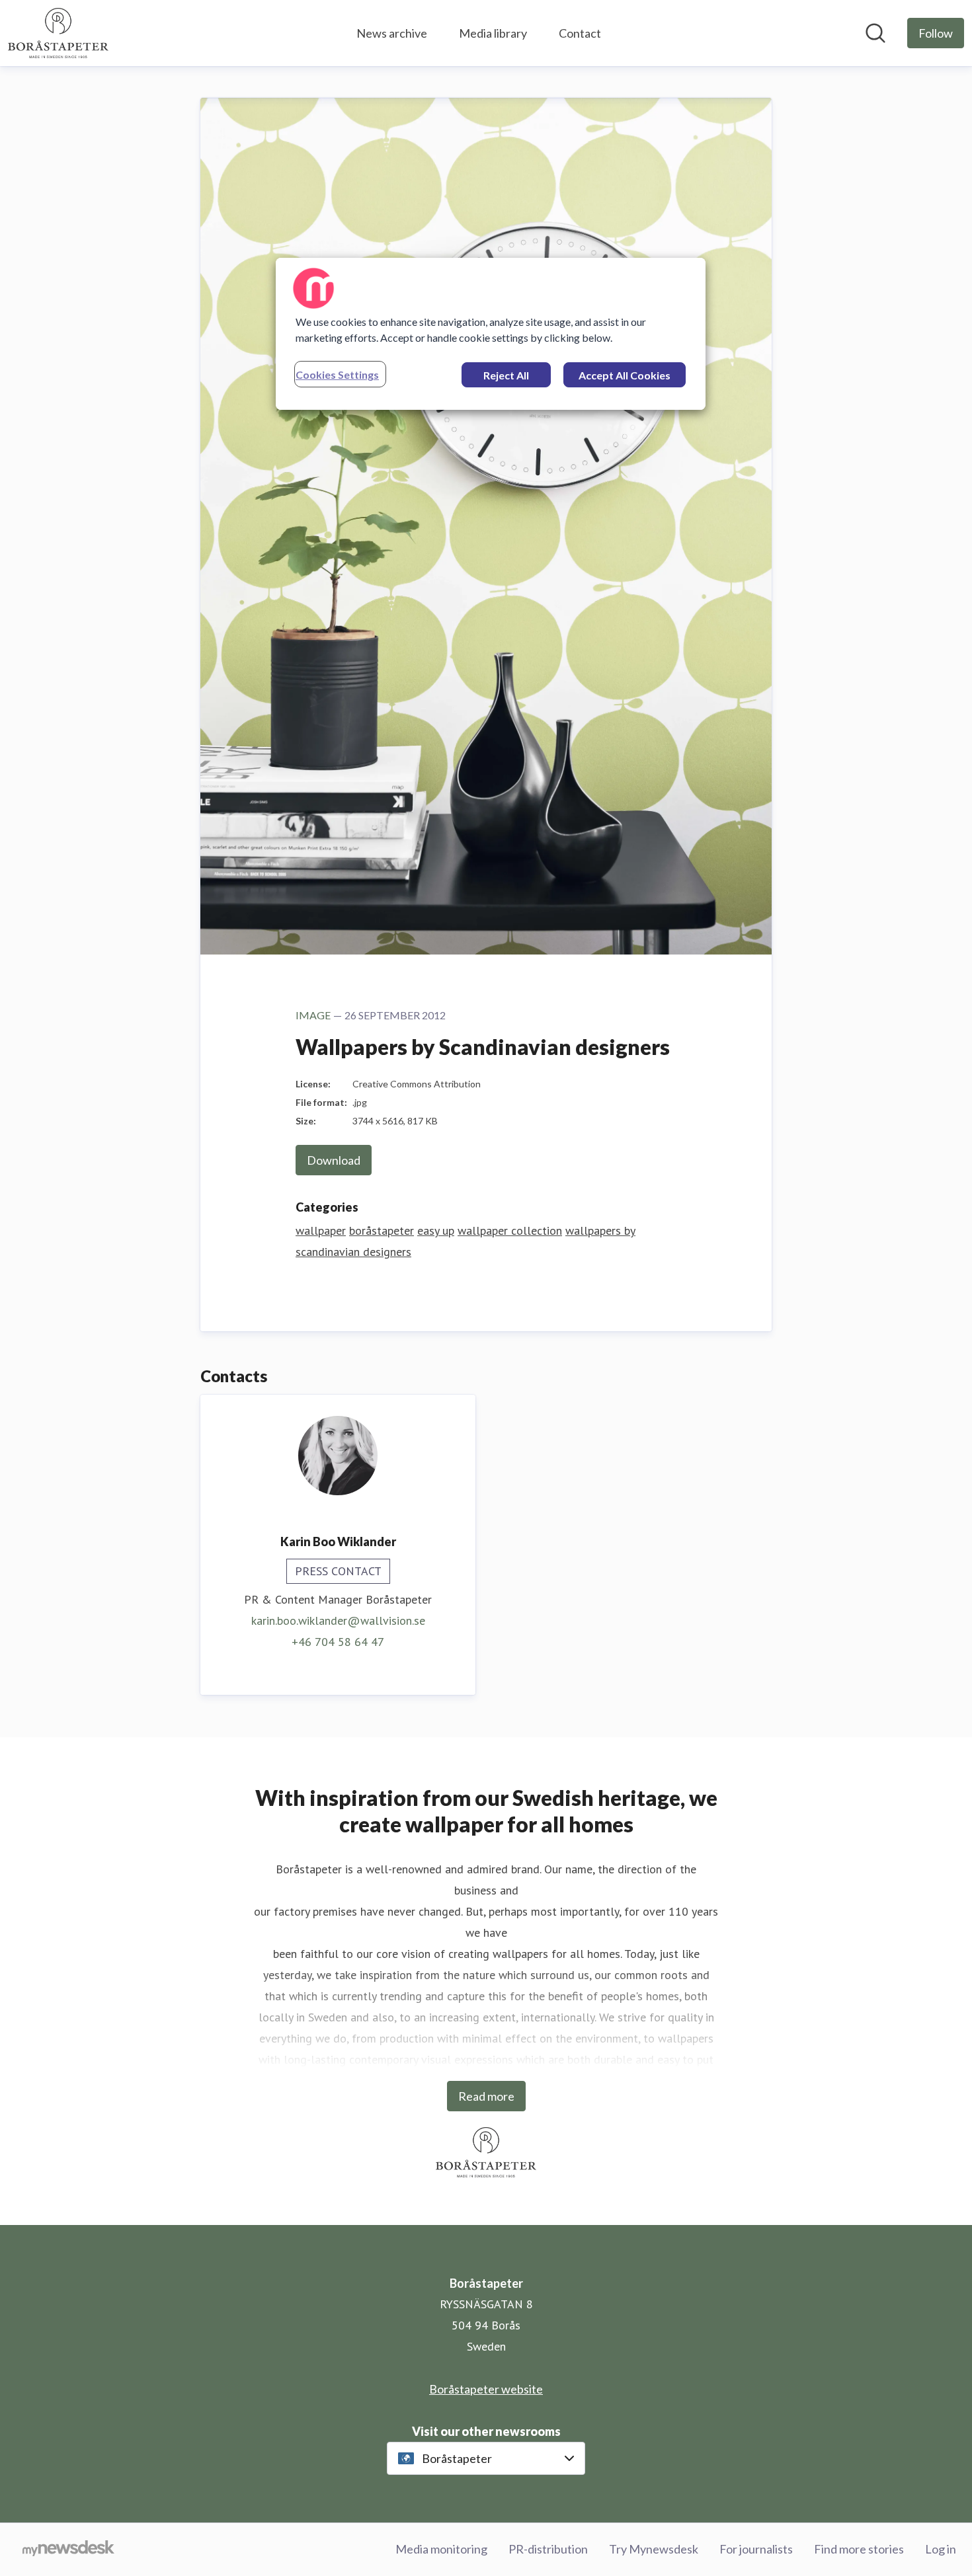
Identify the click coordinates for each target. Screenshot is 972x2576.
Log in (941, 2549)
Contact (580, 33)
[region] (491, 334)
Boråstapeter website (486, 2389)
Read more (486, 2096)
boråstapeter (382, 1230)
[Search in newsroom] (875, 33)
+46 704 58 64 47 (338, 1642)
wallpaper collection (510, 1230)
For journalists (756, 2549)
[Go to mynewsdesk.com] (68, 2550)
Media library (493, 33)
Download (334, 1160)
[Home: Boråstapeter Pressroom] (58, 33)
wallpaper (321, 1230)
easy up (436, 1230)
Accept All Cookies (625, 375)
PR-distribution (548, 2549)
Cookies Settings (337, 374)
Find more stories (859, 2549)
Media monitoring (441, 2549)
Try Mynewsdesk (654, 2549)
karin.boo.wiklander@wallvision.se (338, 1620)
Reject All (506, 375)
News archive (392, 33)
